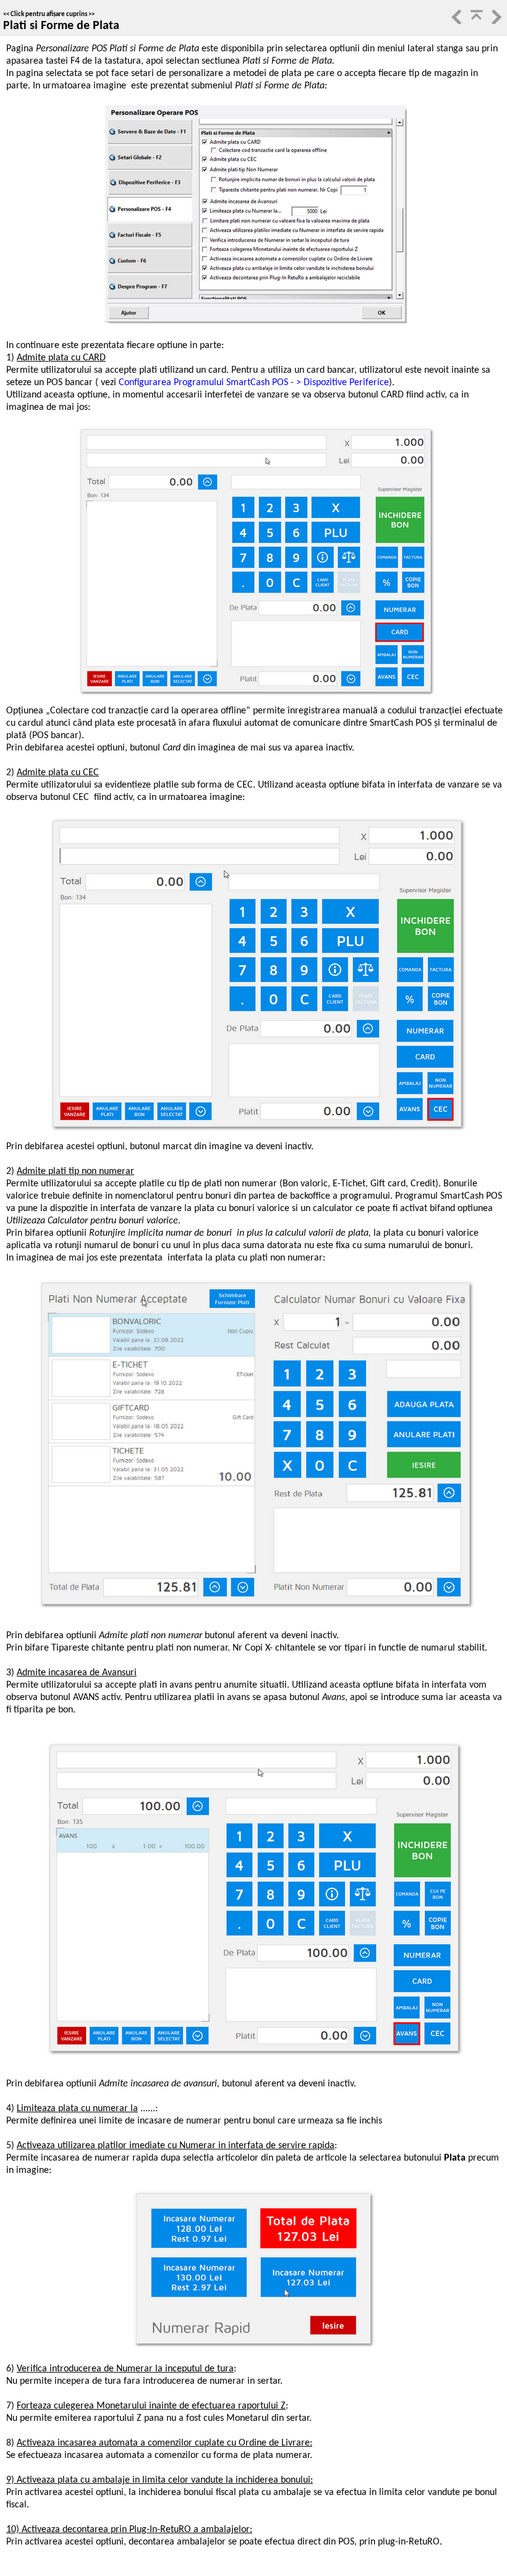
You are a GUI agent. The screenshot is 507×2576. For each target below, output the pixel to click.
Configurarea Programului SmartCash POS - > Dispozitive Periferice (253, 383)
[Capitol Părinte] (475, 22)
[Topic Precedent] (456, 22)
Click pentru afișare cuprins (49, 15)
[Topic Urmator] (495, 22)
